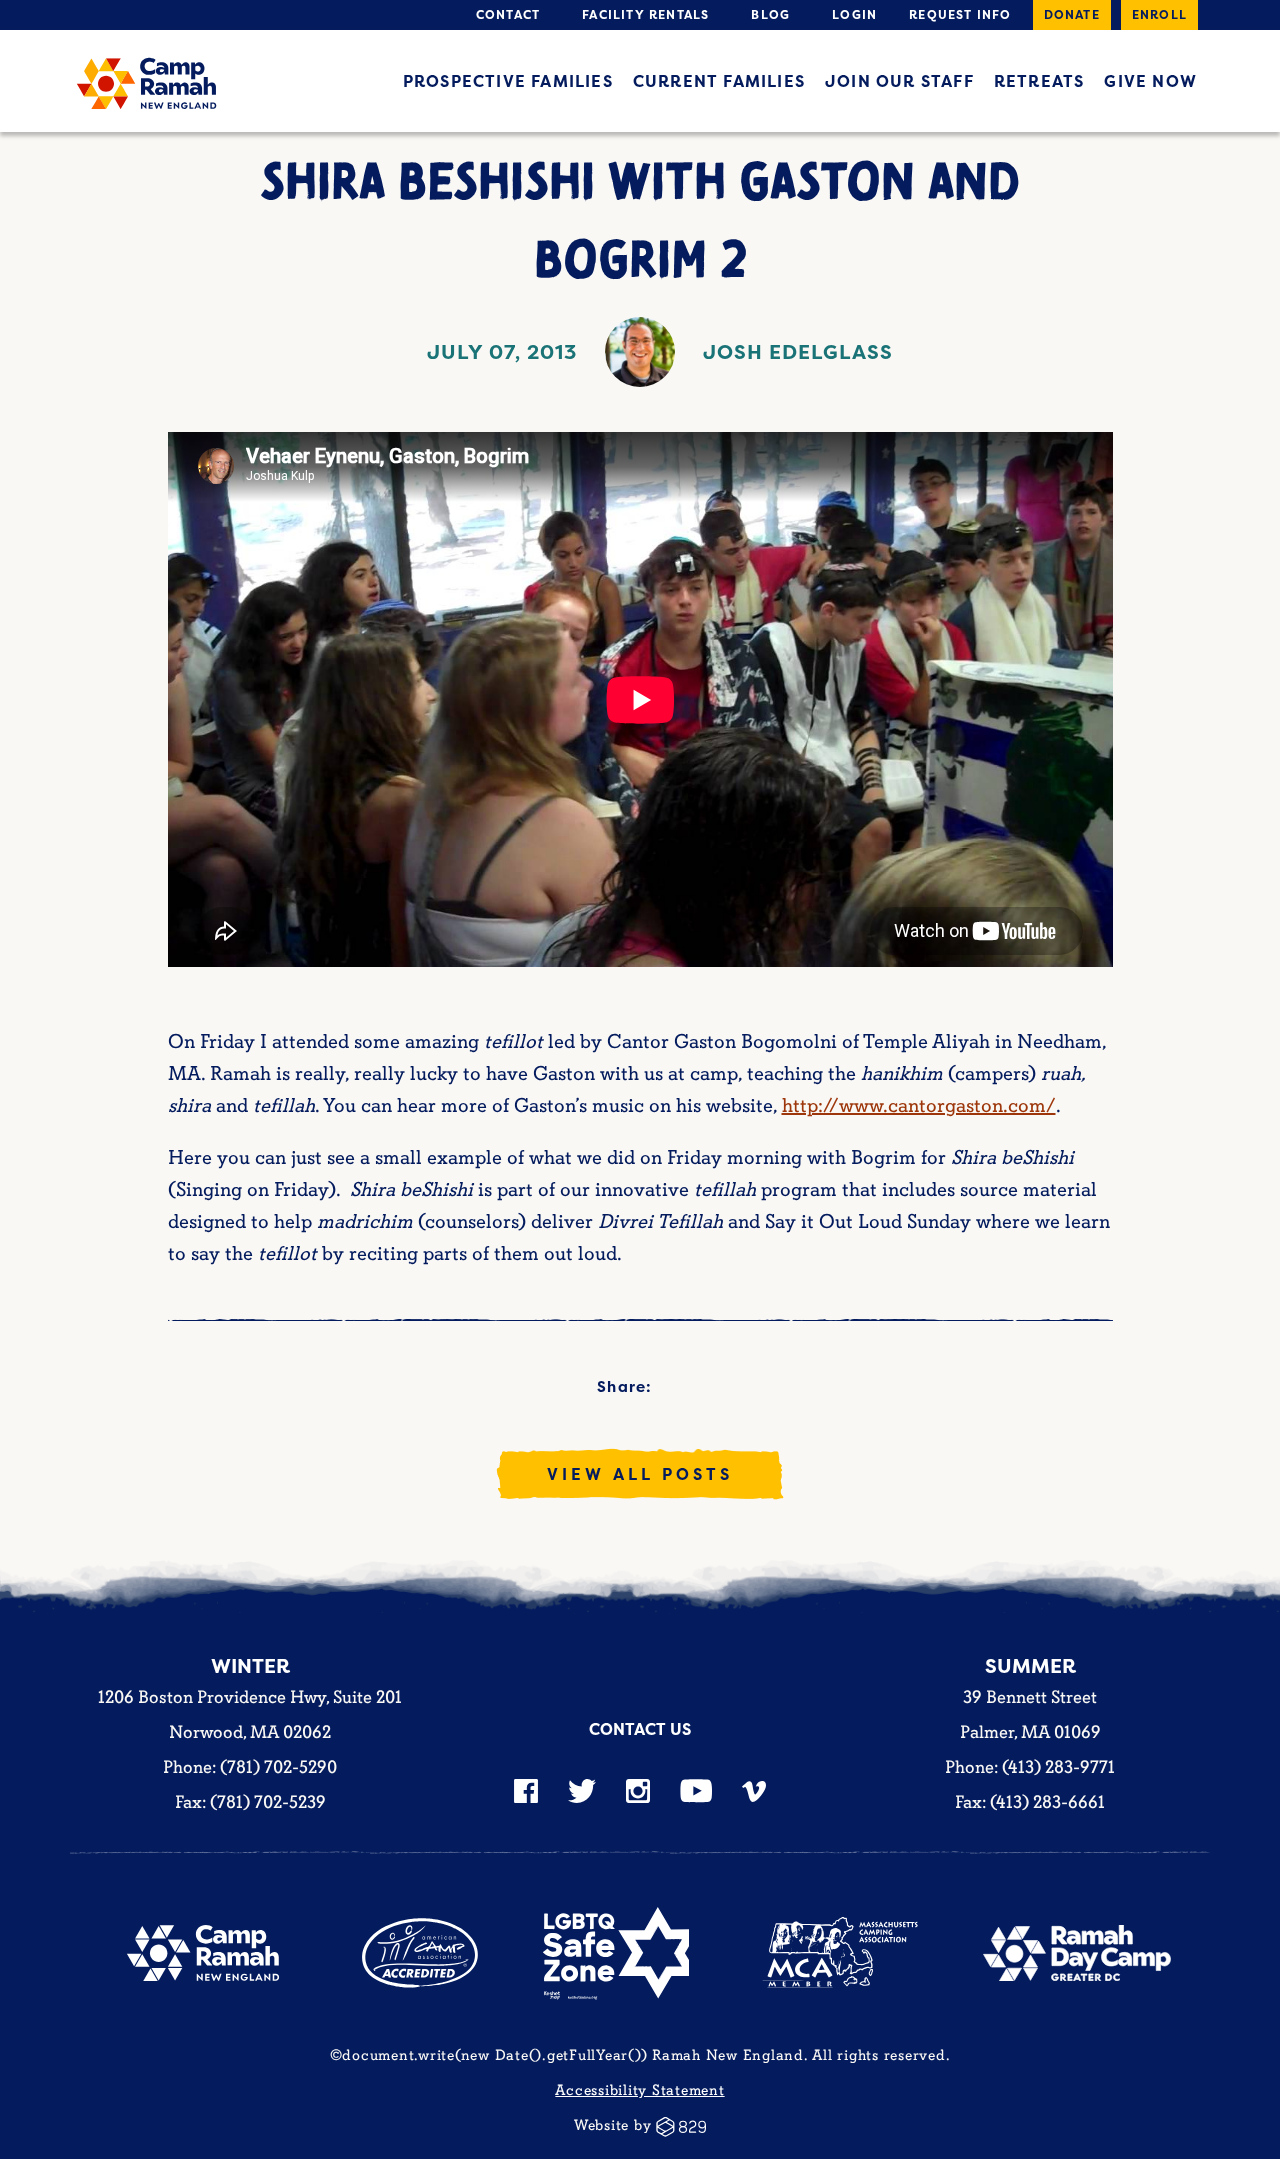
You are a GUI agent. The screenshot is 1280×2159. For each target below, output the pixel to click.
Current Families (719, 81)
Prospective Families (508, 81)
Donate (1072, 14)
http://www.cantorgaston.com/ (919, 1106)
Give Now (1150, 81)
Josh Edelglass (798, 351)
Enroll (1159, 14)
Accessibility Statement (639, 2090)
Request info (960, 14)
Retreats (1039, 81)
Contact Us (640, 1729)
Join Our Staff (899, 81)
